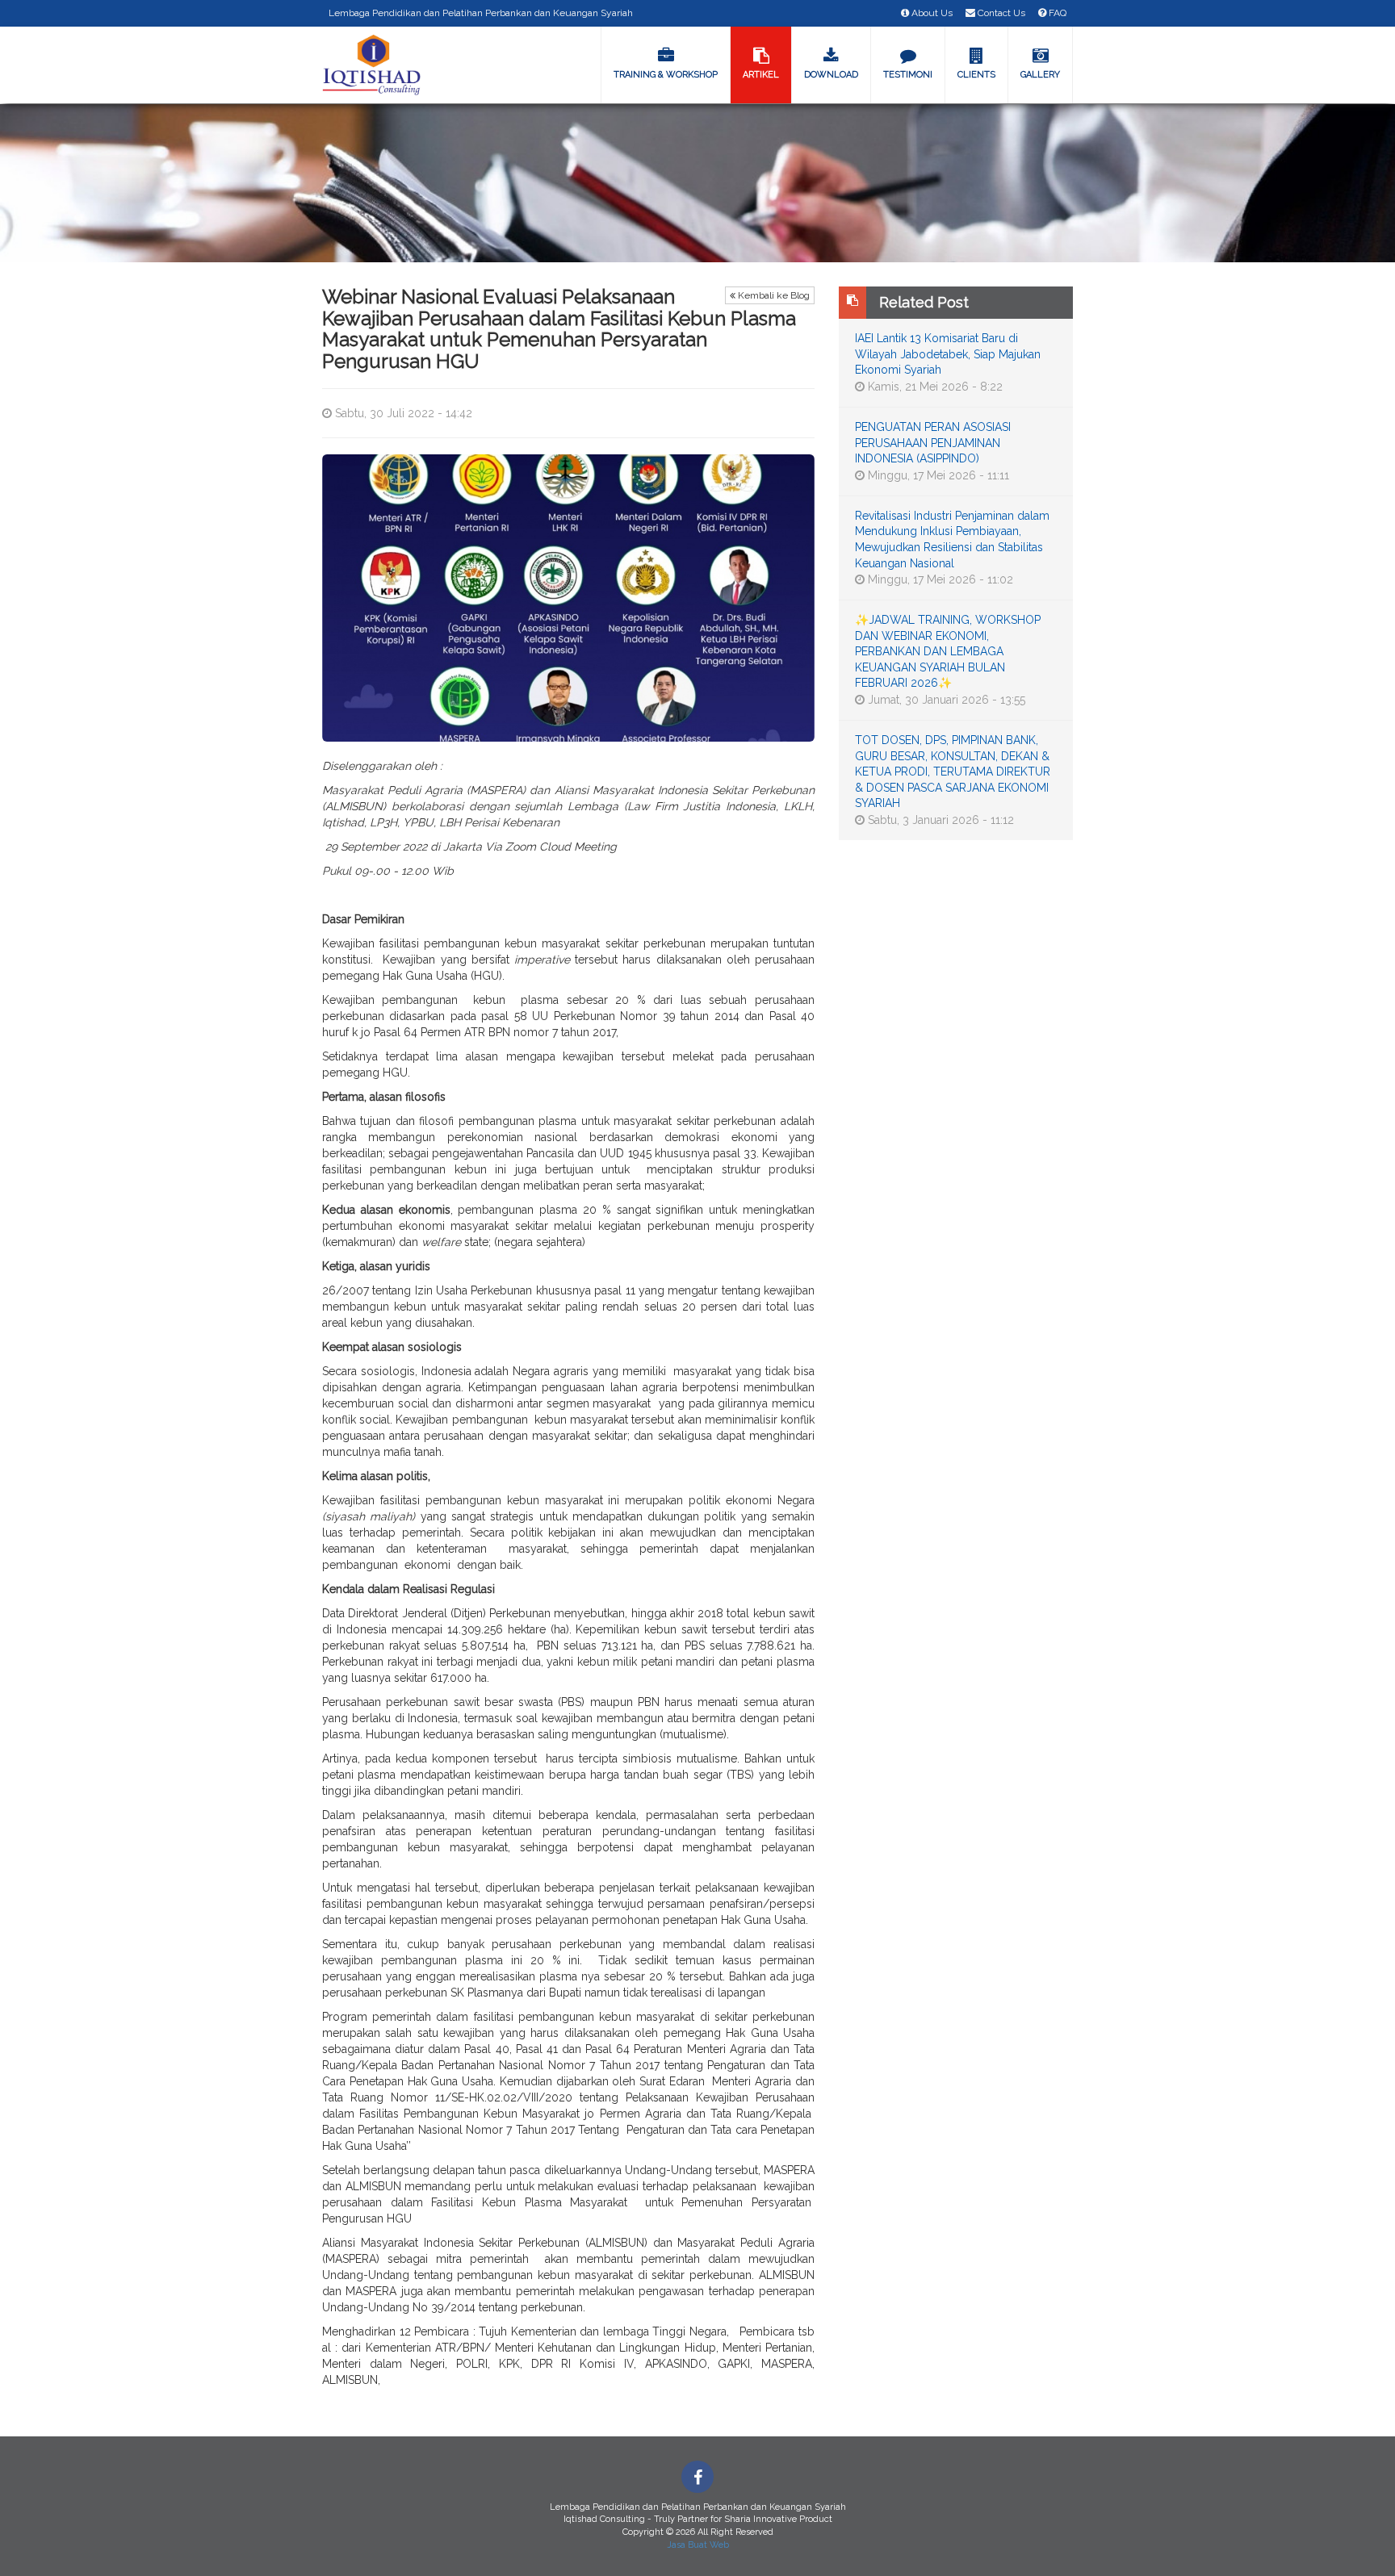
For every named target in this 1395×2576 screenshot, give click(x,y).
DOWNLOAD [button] (831, 75)
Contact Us (1000, 13)
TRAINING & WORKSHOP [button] (666, 75)
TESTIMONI (908, 75)
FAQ (1056, 13)
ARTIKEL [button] (761, 75)
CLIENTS (976, 75)
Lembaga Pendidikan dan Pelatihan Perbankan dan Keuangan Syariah (481, 13)
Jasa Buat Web (698, 2545)
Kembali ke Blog (773, 295)
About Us (931, 13)
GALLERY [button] (1040, 75)
